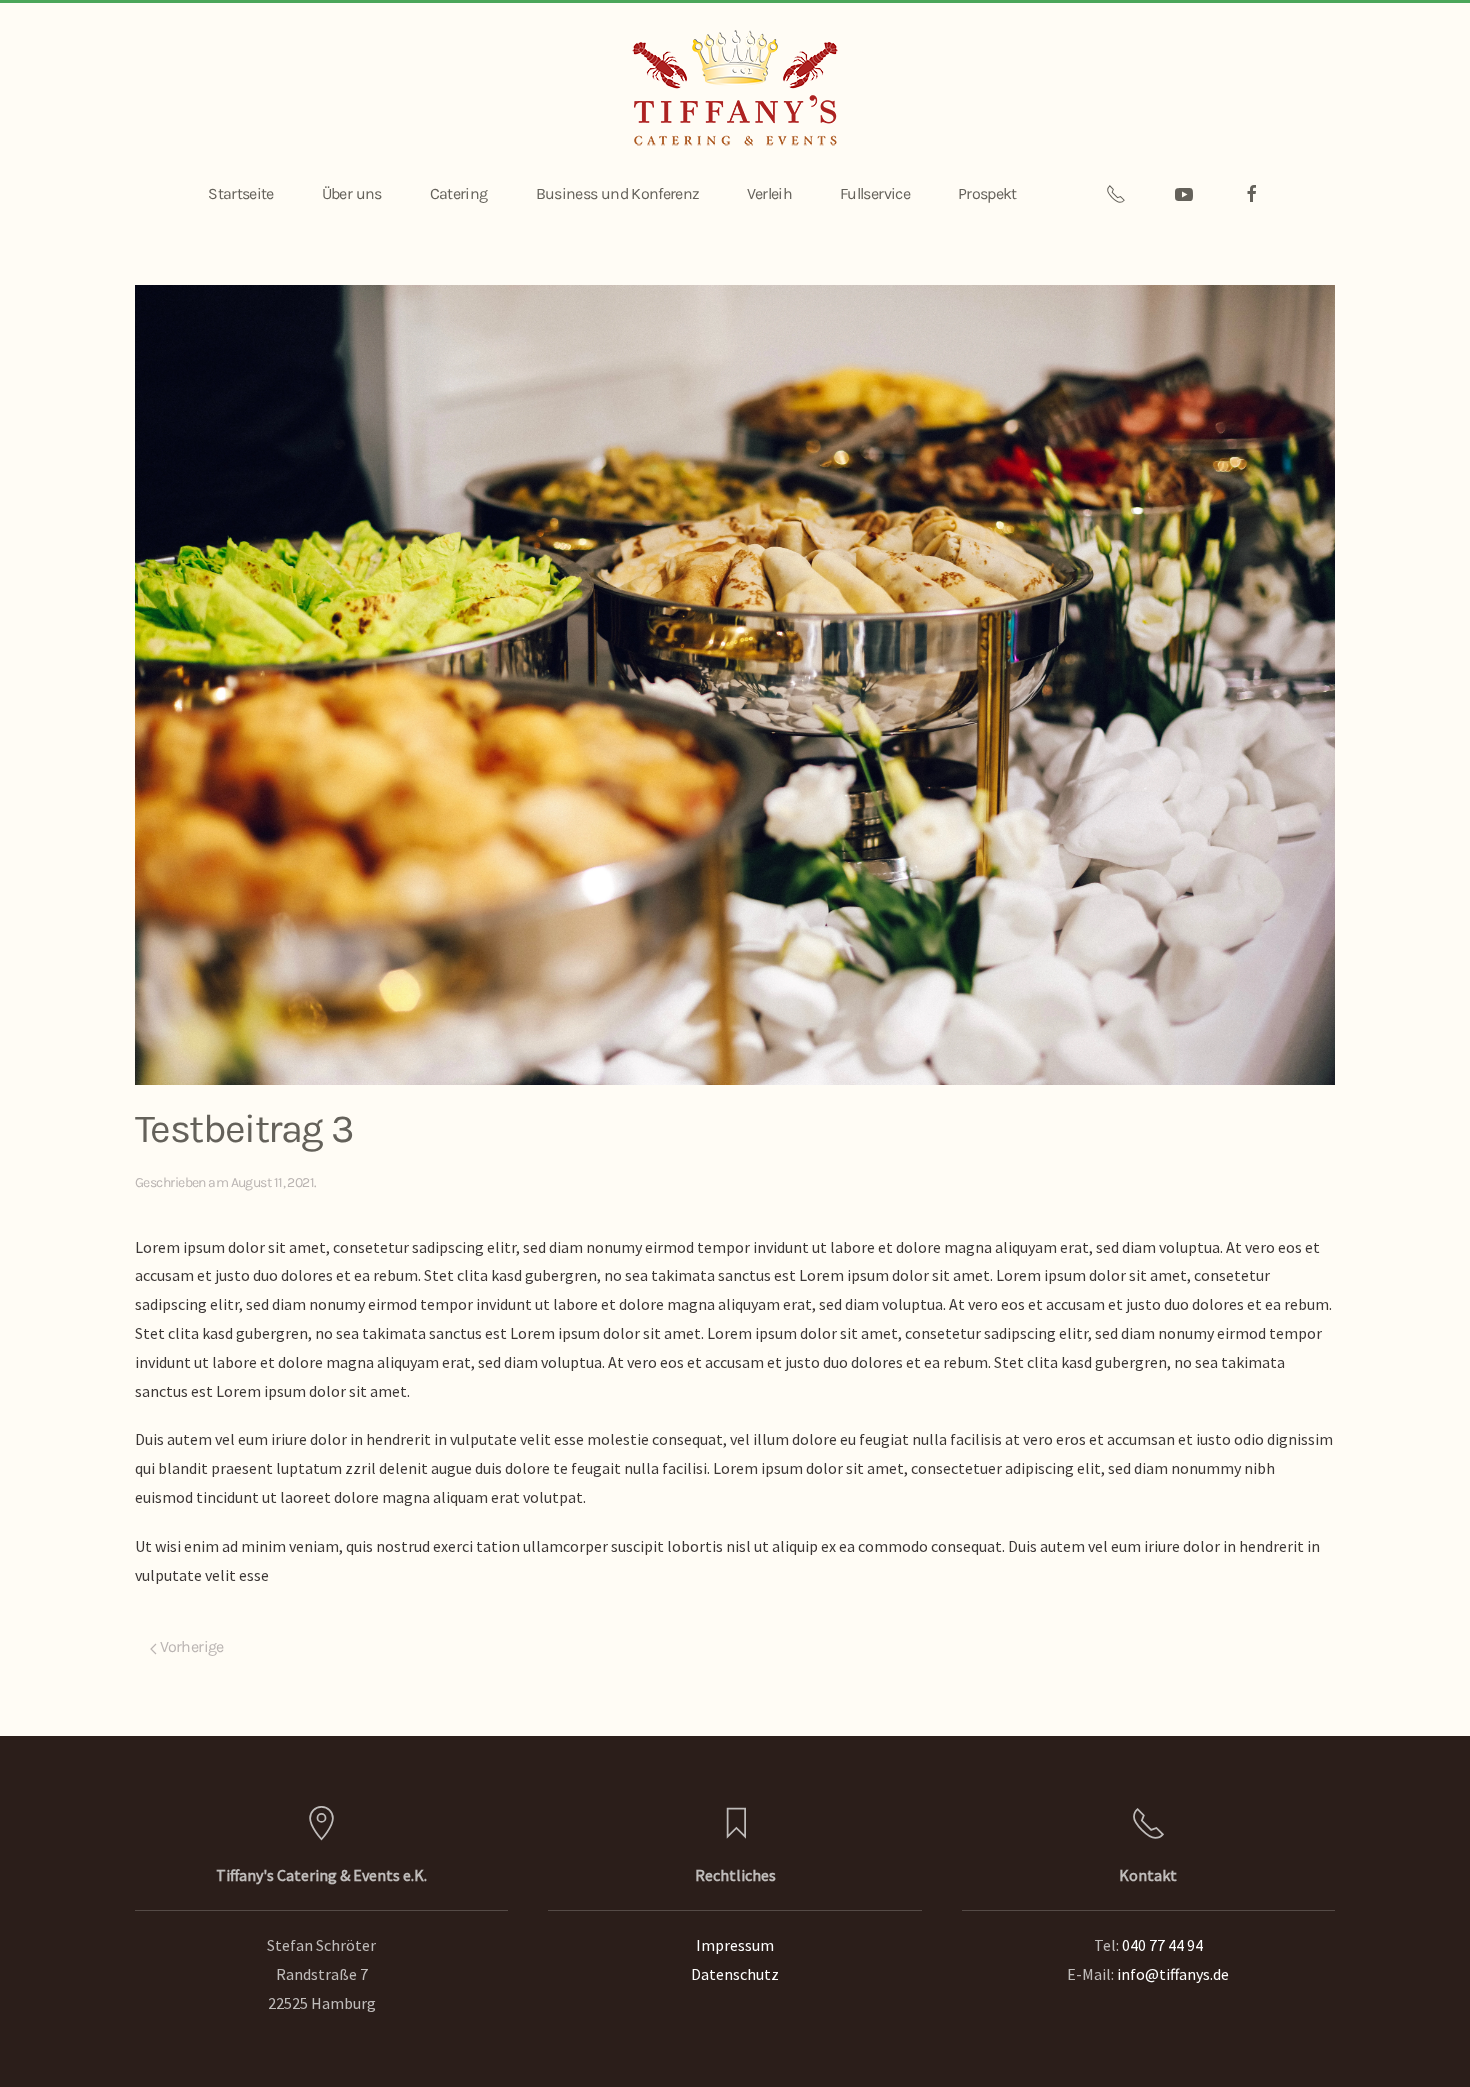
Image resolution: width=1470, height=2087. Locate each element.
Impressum (735, 1945)
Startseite (241, 193)
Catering (459, 193)
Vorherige (190, 1646)
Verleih (769, 193)
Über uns (352, 193)
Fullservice (875, 193)
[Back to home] (735, 88)
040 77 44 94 (1162, 1945)
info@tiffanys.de (1173, 1974)
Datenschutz (735, 1974)
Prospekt (987, 193)
